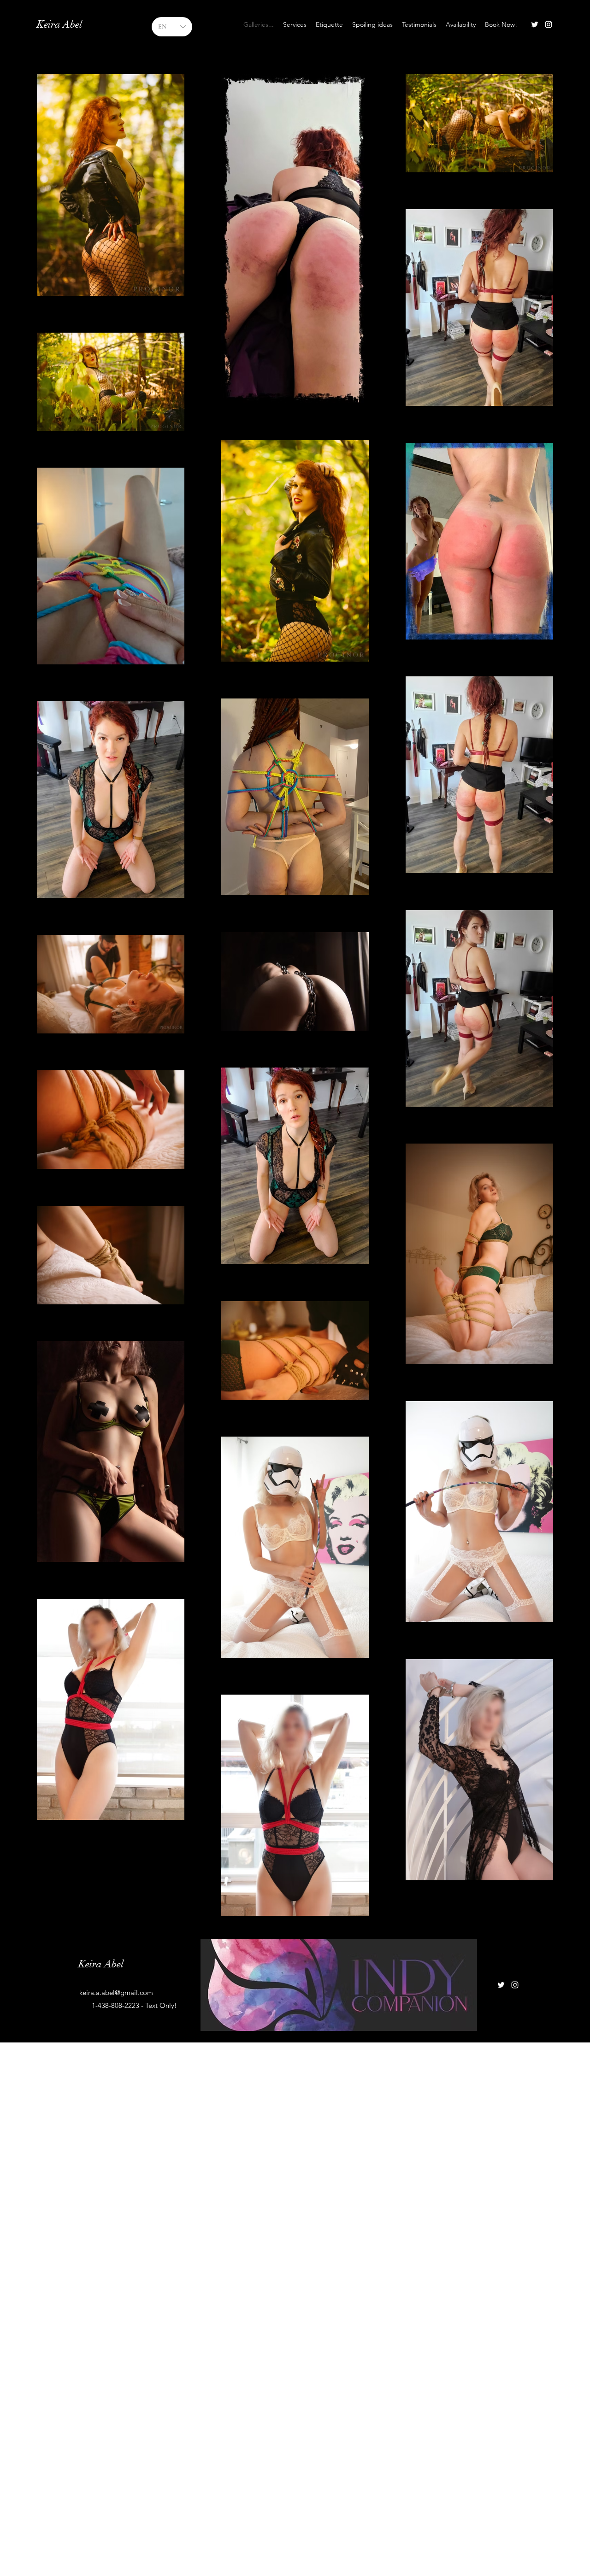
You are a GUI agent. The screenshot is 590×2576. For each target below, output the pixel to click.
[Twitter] (535, 24)
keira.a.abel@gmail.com (116, 1992)
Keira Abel (59, 24)
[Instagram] (549, 24)
